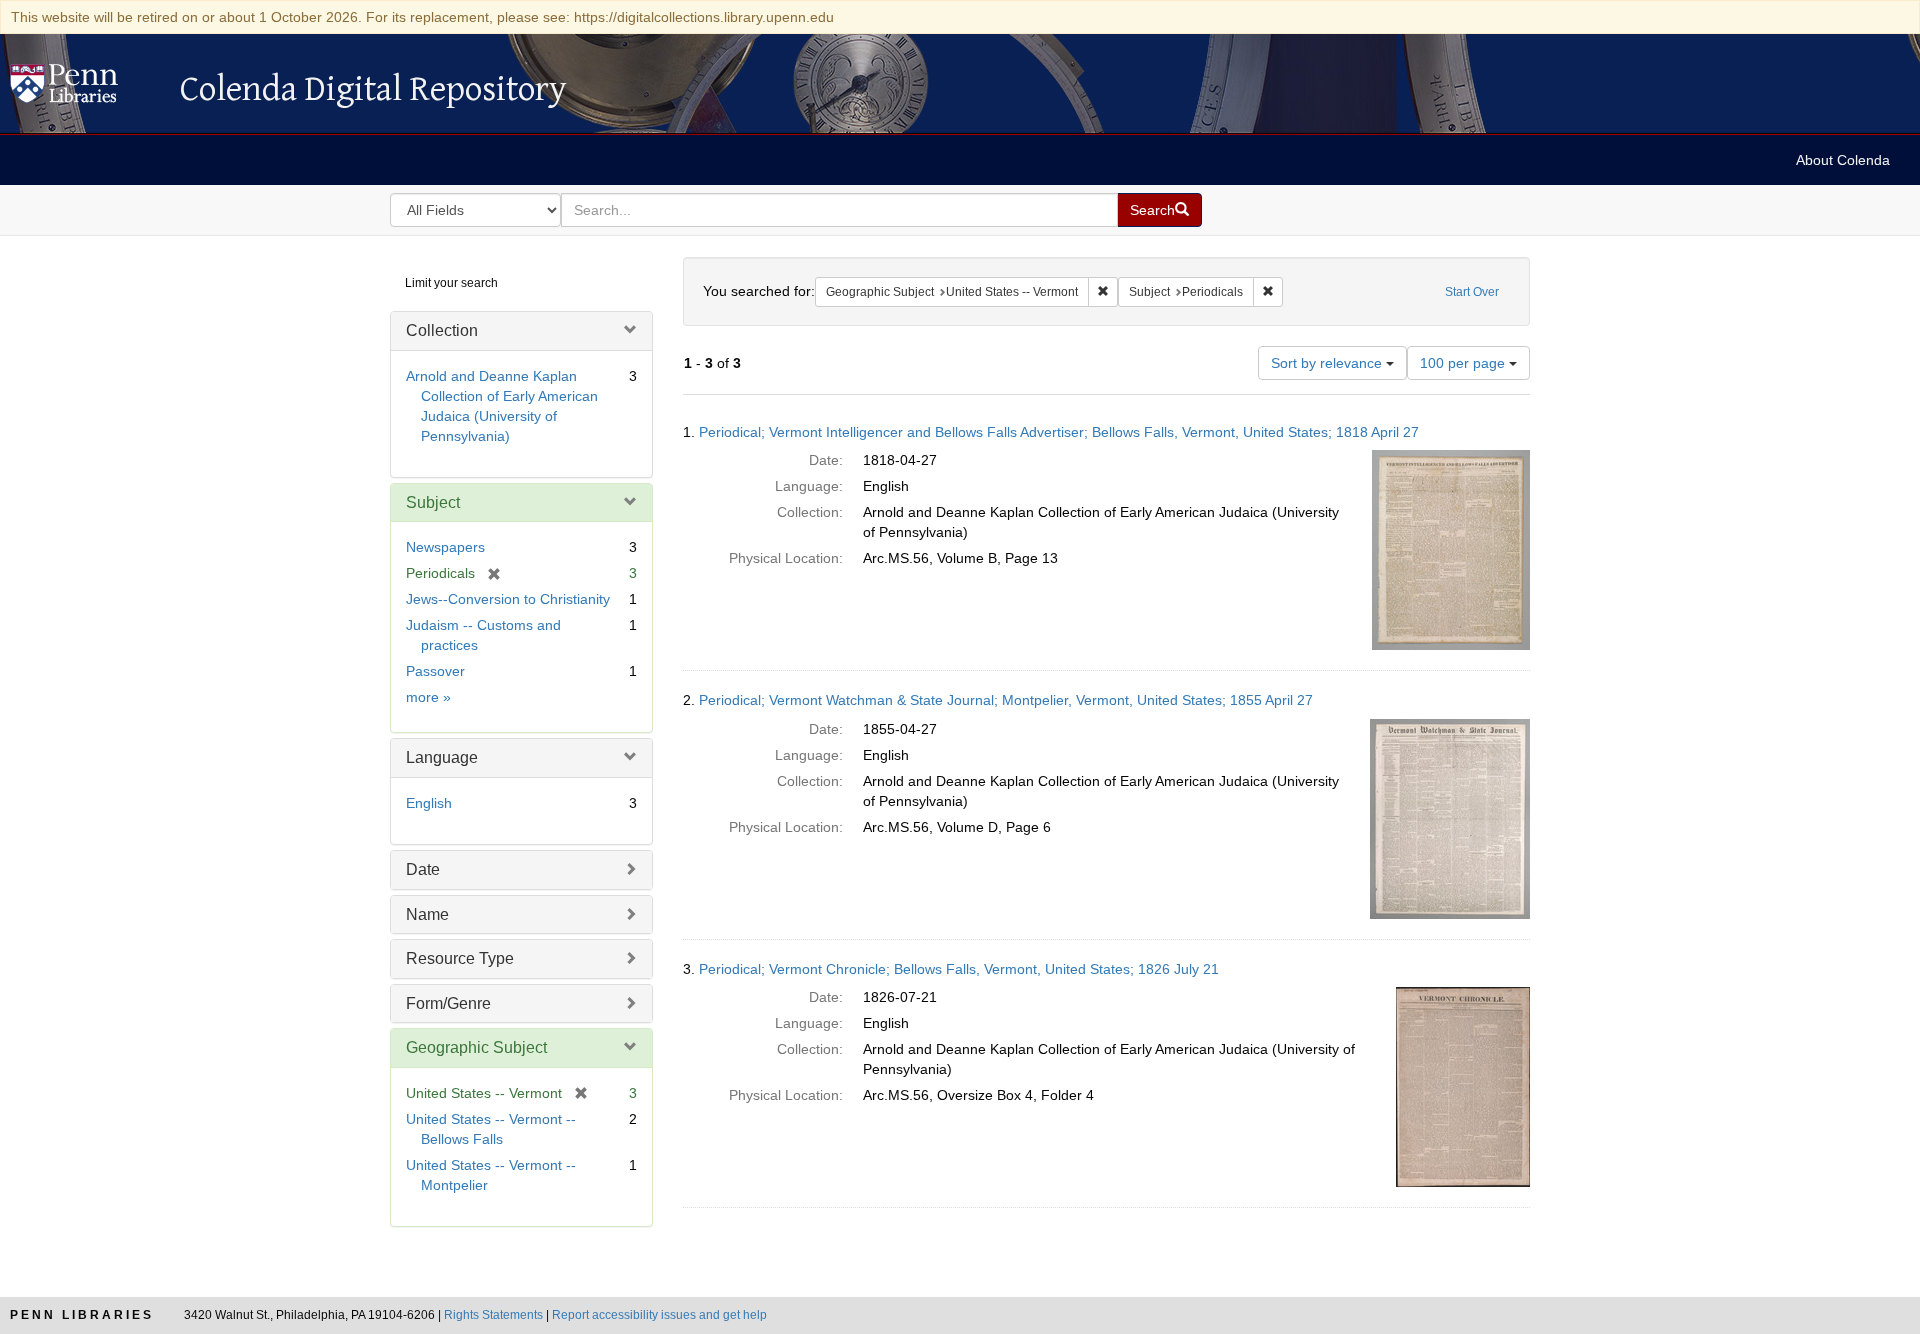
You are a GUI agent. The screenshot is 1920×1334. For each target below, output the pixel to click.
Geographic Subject (476, 1047)
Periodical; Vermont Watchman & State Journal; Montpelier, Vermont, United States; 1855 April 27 (1006, 700)
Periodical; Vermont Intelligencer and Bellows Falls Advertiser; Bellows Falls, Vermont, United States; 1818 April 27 (1059, 432)
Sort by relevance (1328, 363)
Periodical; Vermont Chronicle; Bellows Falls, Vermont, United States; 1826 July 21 (959, 969)
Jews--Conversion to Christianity (508, 599)
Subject (433, 502)
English (429, 803)
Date (423, 869)
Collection (442, 330)
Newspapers (445, 547)
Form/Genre (448, 1003)
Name (427, 914)
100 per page (1464, 363)
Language (442, 757)
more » (428, 697)
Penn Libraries (82, 1315)
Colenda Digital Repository (85, 89)
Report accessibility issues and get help (659, 1315)
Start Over (1472, 292)
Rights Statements (493, 1315)
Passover (435, 671)
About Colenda (1843, 160)
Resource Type (460, 958)
